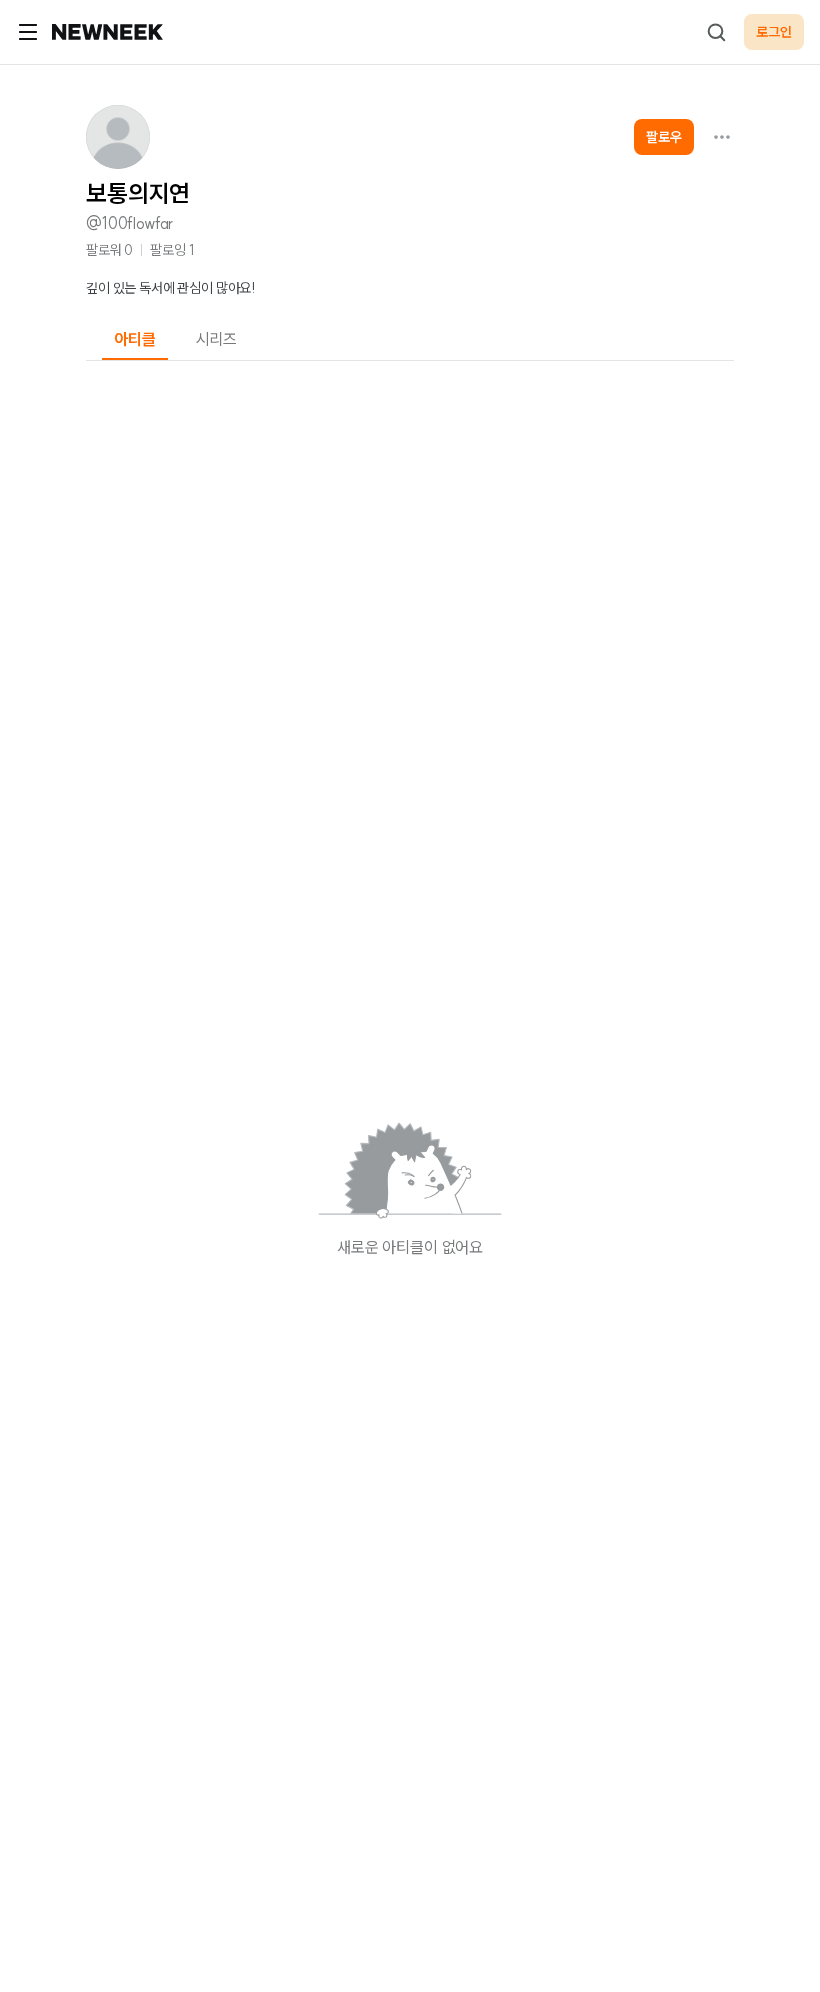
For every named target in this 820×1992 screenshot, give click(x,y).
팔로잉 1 (171, 250)
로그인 (774, 32)
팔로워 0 (109, 250)
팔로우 (664, 137)
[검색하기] (716, 32)
